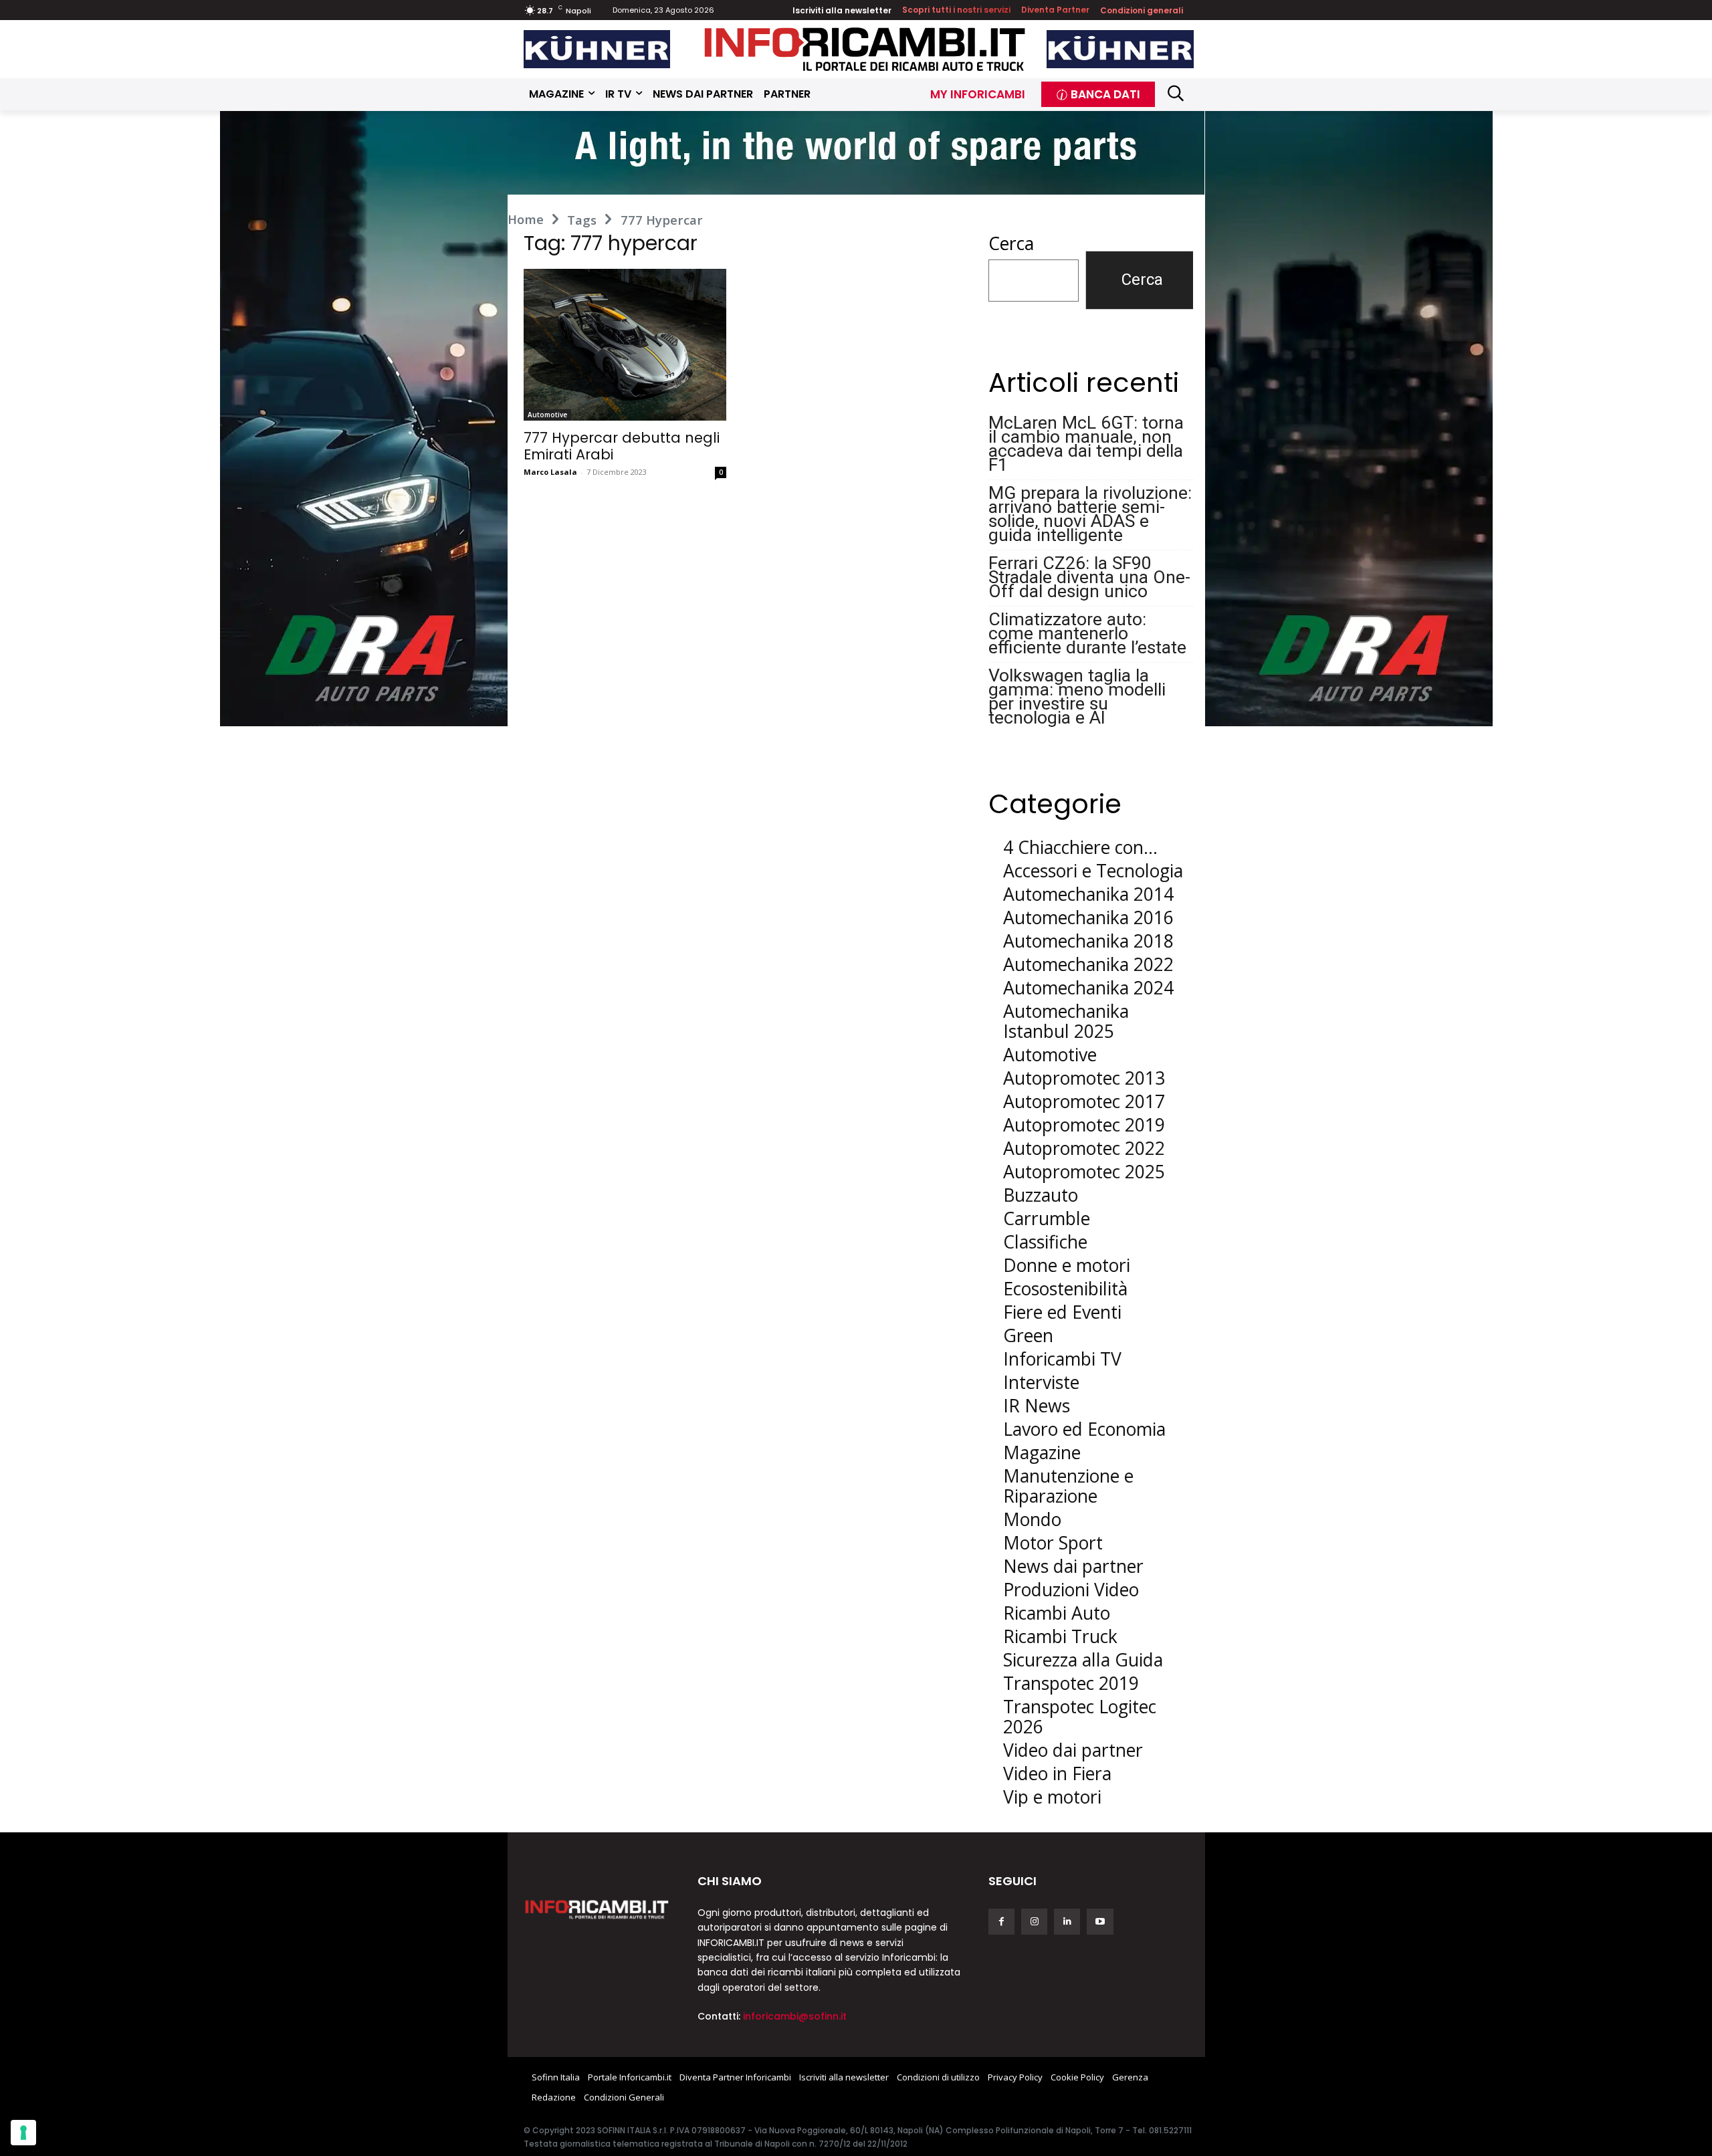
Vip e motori (1052, 1797)
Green (1028, 1335)
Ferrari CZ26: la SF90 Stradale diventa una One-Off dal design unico (1089, 577)
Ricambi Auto (1057, 1613)
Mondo (1032, 1519)
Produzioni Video (1071, 1590)
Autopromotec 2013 (1084, 1078)
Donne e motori (1067, 1265)
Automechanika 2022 (1088, 964)
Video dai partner (1073, 1750)
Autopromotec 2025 (1084, 1172)
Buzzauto (1041, 1195)
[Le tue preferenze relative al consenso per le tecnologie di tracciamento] (23, 2133)
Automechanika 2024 (1088, 988)
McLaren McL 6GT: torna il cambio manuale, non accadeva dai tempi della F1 (1086, 443)
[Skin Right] (1349, 419)
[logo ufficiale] (597, 1909)
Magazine (1042, 1452)
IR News (1037, 1406)
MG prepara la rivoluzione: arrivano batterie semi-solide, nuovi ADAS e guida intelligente (1090, 514)
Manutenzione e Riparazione (1068, 1486)
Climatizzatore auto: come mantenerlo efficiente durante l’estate (1087, 633)
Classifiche (1045, 1242)
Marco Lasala (550, 472)
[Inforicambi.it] (865, 49)
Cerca (1011, 243)
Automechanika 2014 (1088, 894)
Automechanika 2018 (1088, 941)
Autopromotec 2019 (1084, 1125)
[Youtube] (1100, 1922)
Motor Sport (1053, 1543)
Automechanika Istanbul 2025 (1066, 1021)
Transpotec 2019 (1071, 1683)
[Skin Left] (364, 419)
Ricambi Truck (1060, 1636)
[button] (1176, 93)
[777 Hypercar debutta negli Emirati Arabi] (625, 345)
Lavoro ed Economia (1084, 1429)
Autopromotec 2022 (1084, 1148)
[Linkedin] (1067, 1922)
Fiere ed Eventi (1062, 1312)
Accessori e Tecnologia (1093, 871)
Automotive (547, 415)
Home (526, 219)
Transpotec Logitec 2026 (1080, 1717)
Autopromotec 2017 (1084, 1101)
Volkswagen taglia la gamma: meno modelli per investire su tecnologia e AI (1077, 696)
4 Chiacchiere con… (1080, 847)
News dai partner (1073, 1566)
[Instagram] (1034, 1922)
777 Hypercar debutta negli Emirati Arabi (622, 446)
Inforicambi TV (1062, 1359)
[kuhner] (597, 49)
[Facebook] (1001, 1922)
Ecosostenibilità (1065, 1289)
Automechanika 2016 (1088, 918)
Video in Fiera (1057, 1773)
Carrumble (1047, 1218)
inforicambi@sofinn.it (795, 2016)
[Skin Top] (856, 153)
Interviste (1041, 1382)
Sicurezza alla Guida (1083, 1660)
